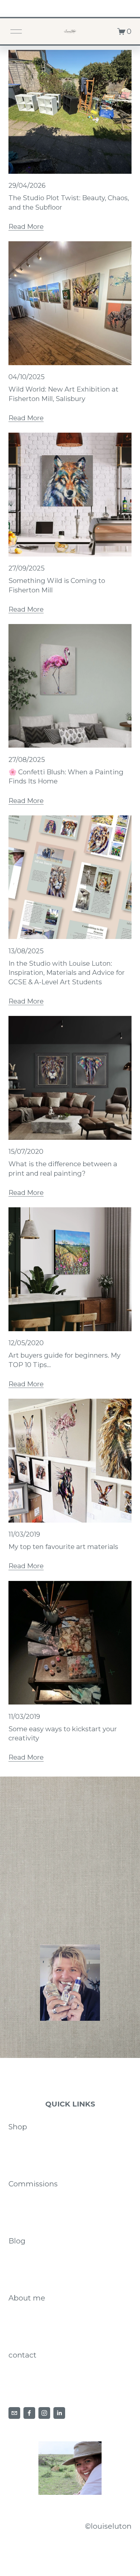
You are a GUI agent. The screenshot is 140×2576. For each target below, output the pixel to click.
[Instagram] (44, 2413)
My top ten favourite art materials (63, 1547)
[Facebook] (29, 2413)
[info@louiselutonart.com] (14, 2413)
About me (27, 2298)
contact (22, 2355)
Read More (26, 226)
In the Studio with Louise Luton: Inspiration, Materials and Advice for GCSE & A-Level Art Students (67, 973)
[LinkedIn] (59, 2413)
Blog (17, 2241)
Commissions (33, 2184)
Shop (18, 2127)
